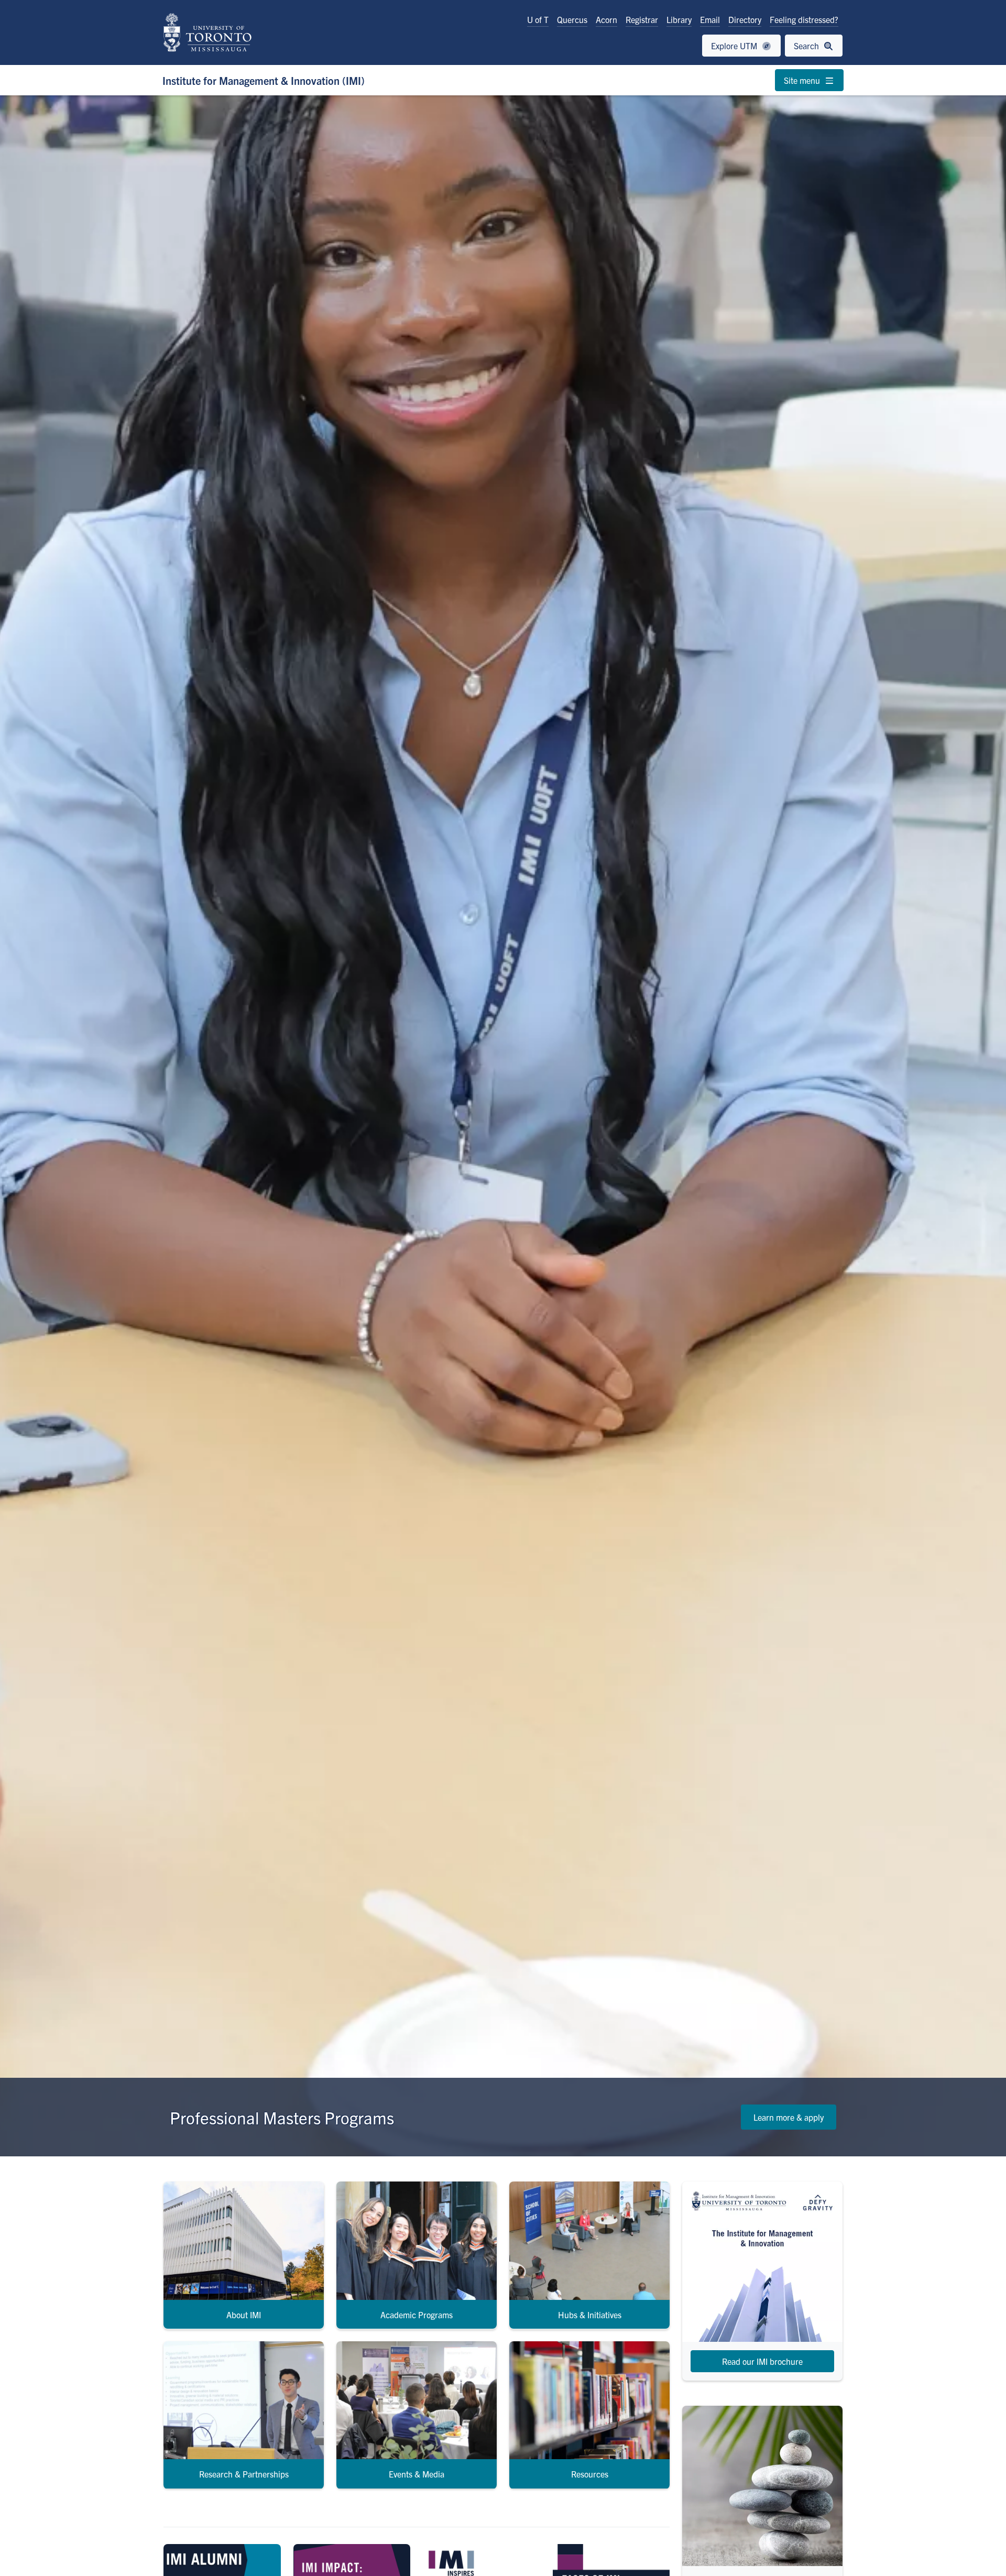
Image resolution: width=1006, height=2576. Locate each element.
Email (710, 19)
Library (679, 19)
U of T (538, 19)
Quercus (572, 19)
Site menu (803, 80)
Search (807, 46)
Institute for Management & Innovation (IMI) (264, 80)
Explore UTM (735, 46)
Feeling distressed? (804, 19)
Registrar (642, 19)
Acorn (606, 19)
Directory (745, 19)
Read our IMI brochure (762, 2361)
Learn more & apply (789, 2117)
